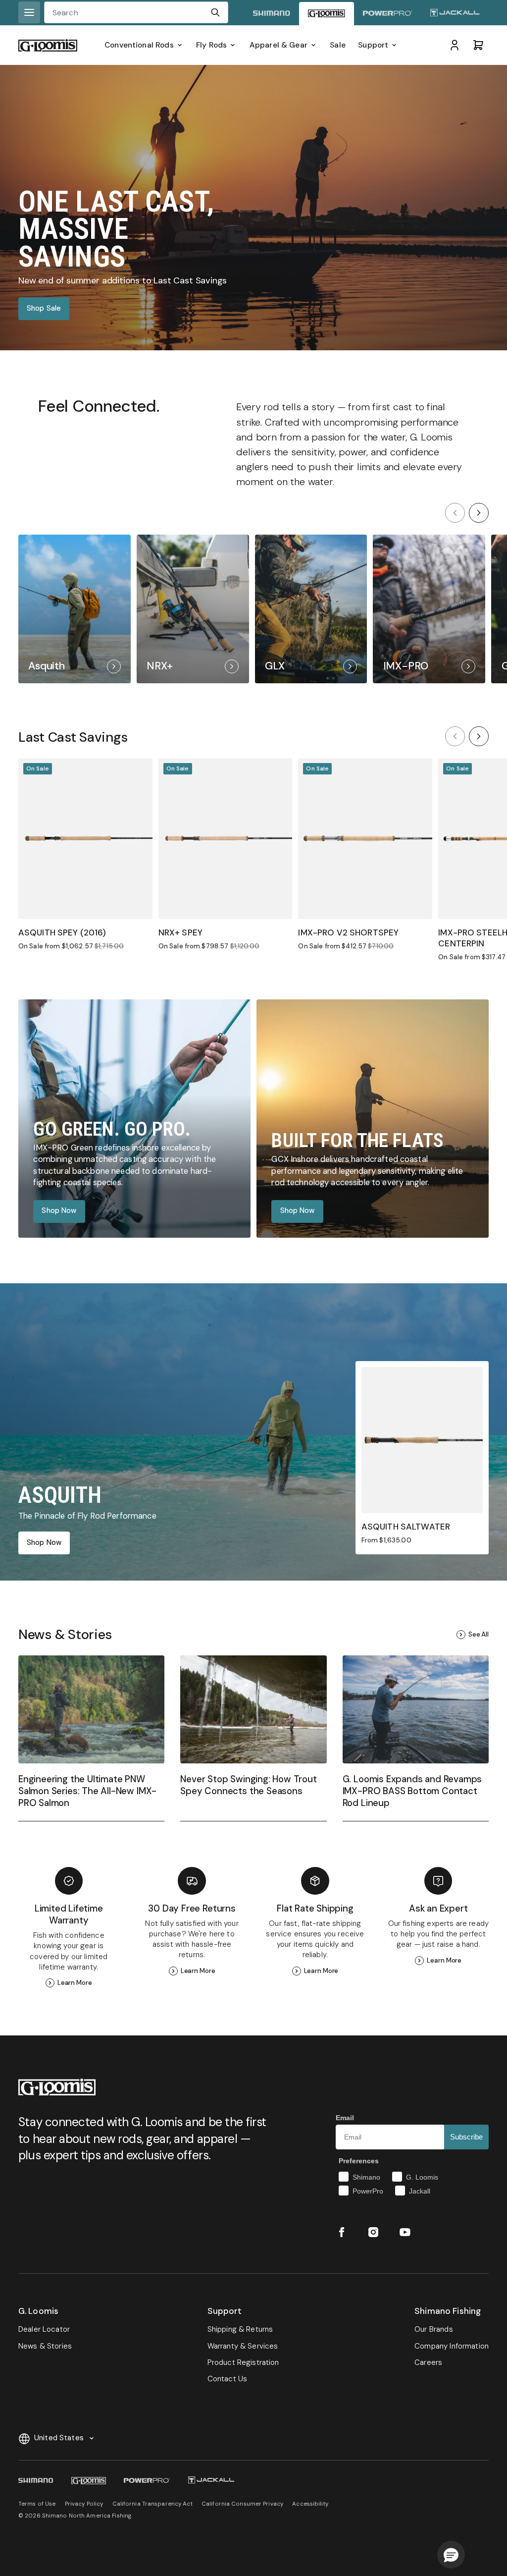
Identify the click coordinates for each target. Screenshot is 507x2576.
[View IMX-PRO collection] (429, 609)
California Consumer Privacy (242, 2504)
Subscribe (466, 2137)
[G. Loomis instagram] (373, 2232)
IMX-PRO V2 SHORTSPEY (348, 932)
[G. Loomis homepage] (327, 14)
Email (345, 2118)
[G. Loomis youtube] (405, 2232)
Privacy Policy (84, 2504)
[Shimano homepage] (272, 14)
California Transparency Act (152, 2504)
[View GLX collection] (311, 609)
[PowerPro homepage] (388, 14)
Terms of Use (37, 2504)
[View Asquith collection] (75, 609)
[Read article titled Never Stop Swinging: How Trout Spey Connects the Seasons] (253, 1738)
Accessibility (310, 2504)
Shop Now (59, 1211)
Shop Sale (44, 308)
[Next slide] (479, 513)
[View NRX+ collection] (193, 609)
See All (479, 1634)
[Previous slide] (455, 513)
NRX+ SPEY (180, 932)
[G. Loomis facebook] (342, 2232)
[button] (451, 2555)
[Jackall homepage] (455, 14)
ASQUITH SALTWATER (406, 1527)
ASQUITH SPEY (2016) (62, 932)
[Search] (215, 12)
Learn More (75, 1983)
